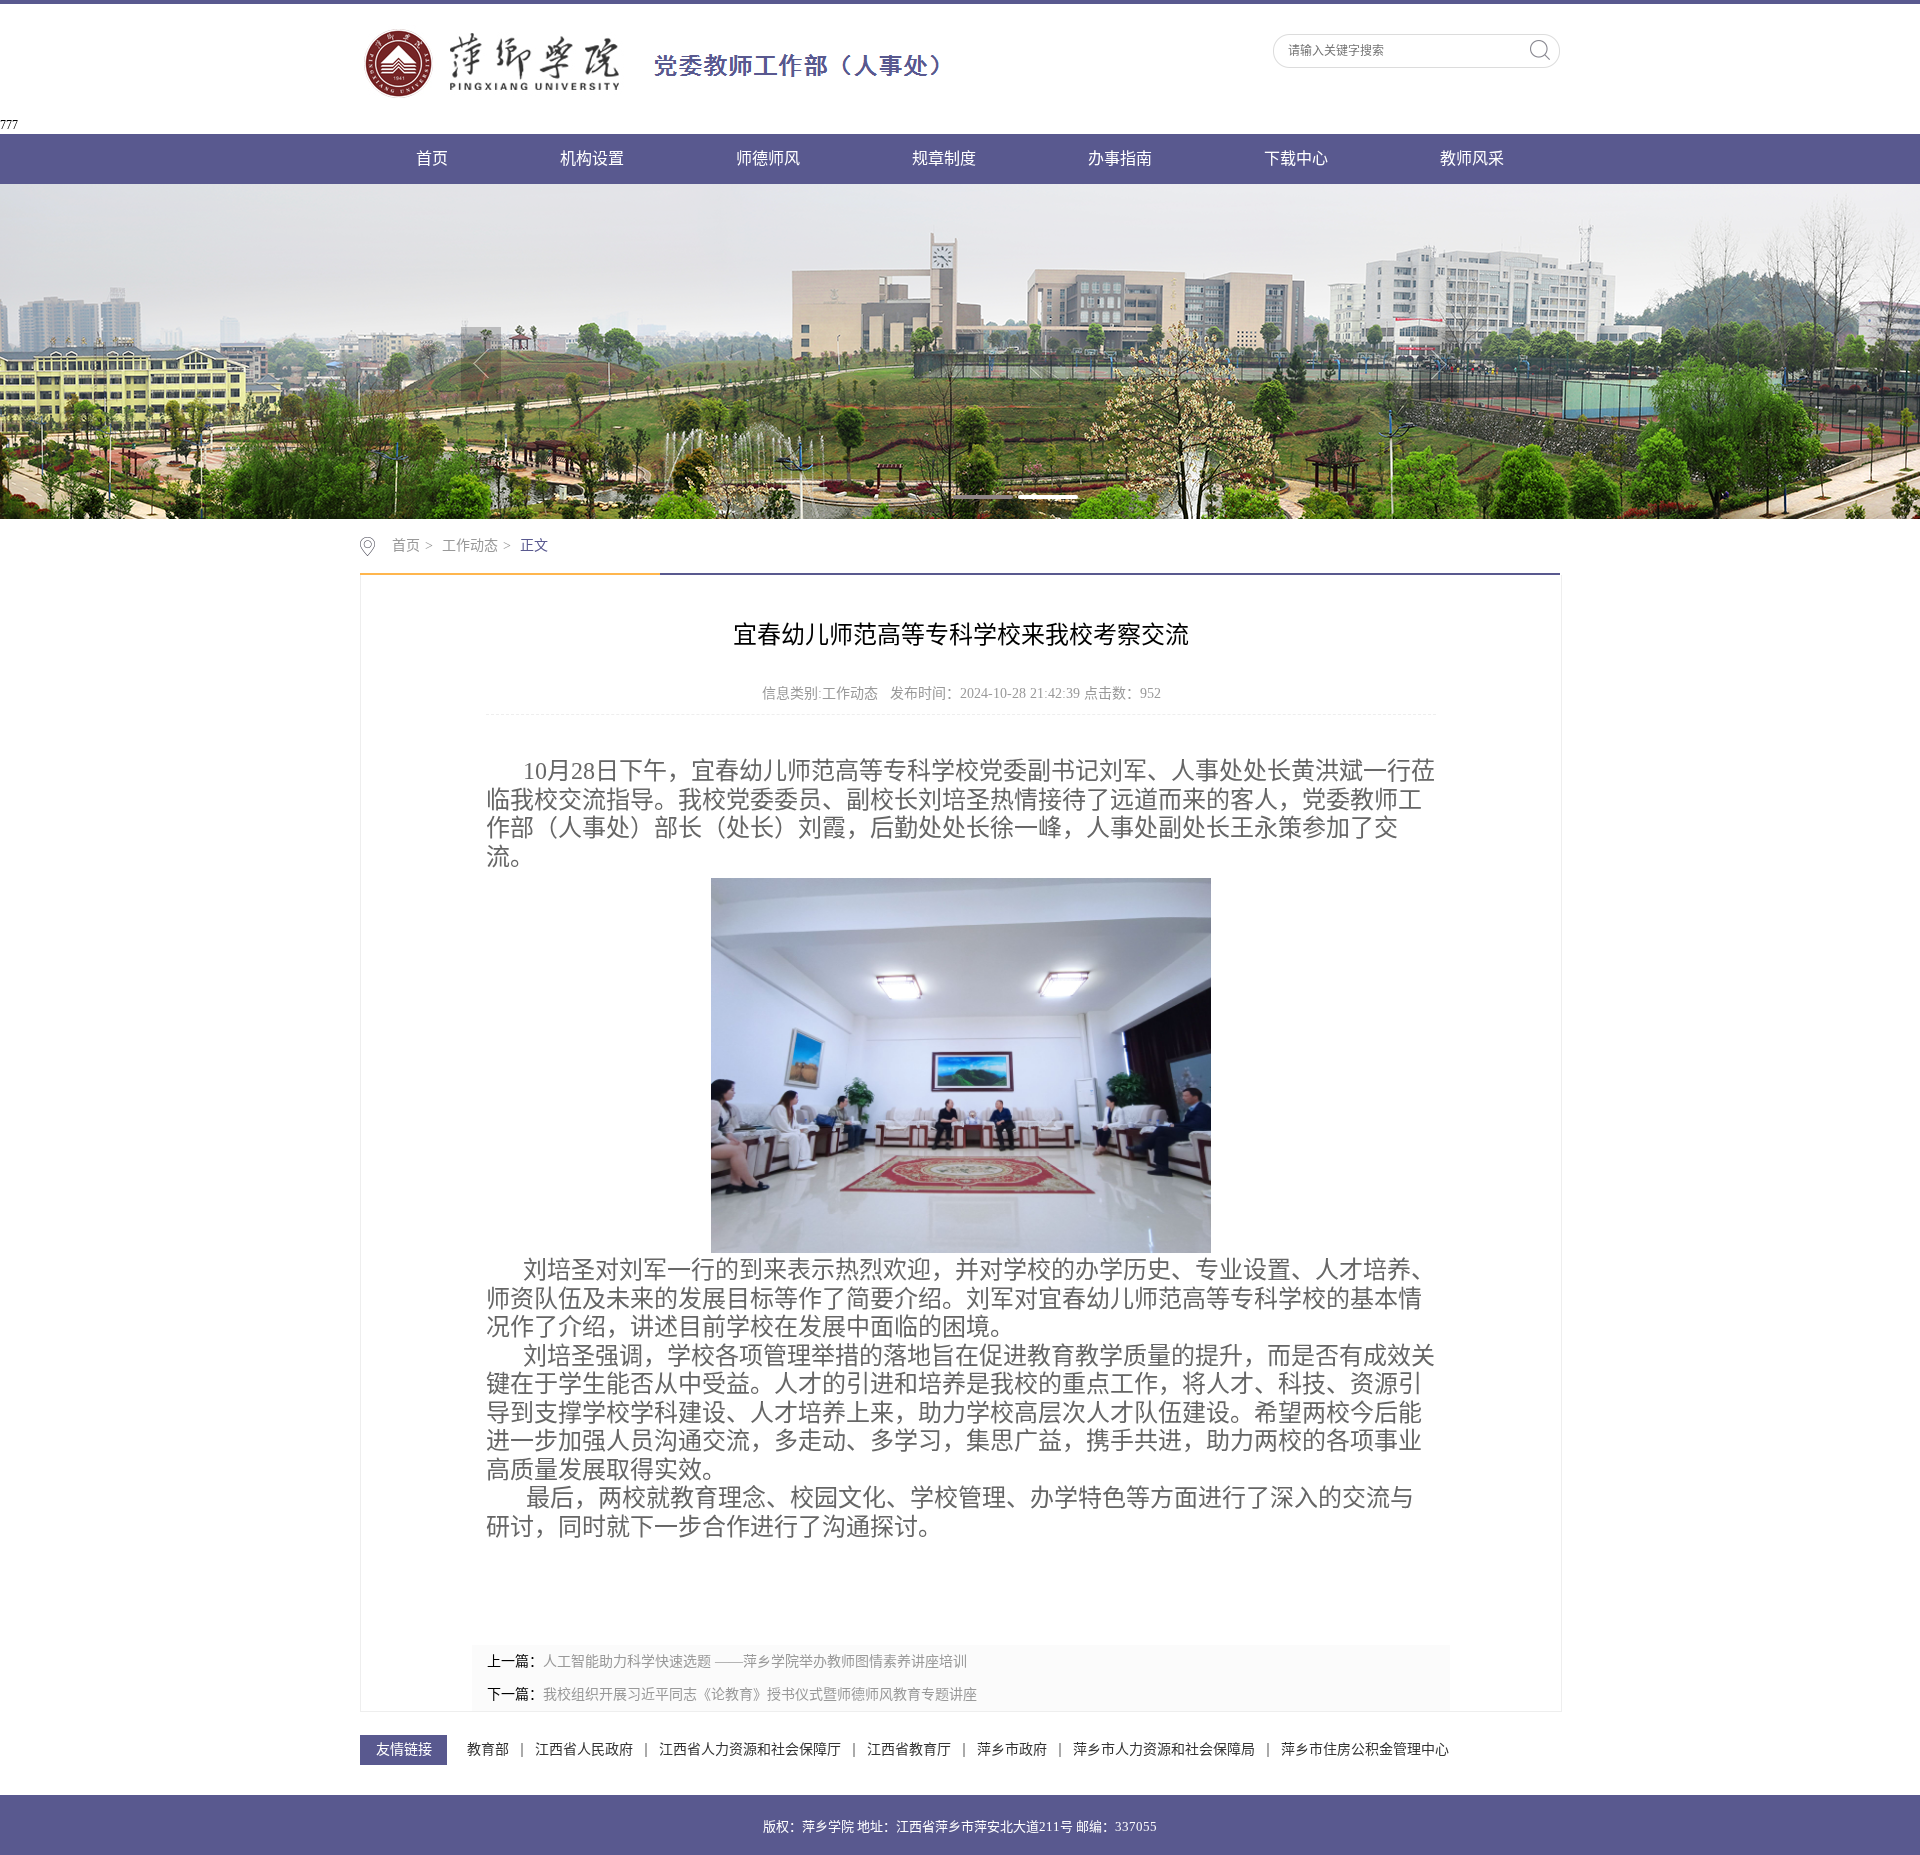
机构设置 (592, 158)
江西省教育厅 (909, 1750)
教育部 (488, 1750)
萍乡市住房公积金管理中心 (1365, 1750)
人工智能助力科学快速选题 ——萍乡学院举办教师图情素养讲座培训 (755, 1661)
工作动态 (470, 545)
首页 (432, 158)
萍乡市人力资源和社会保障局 (1164, 1750)
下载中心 (1296, 158)
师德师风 (768, 158)
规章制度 (944, 158)
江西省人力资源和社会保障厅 (750, 1750)
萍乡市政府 (1012, 1750)
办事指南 (1120, 158)
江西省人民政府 (584, 1750)
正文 (534, 545)
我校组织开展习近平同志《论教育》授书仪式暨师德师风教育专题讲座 (760, 1694)
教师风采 (1472, 158)
